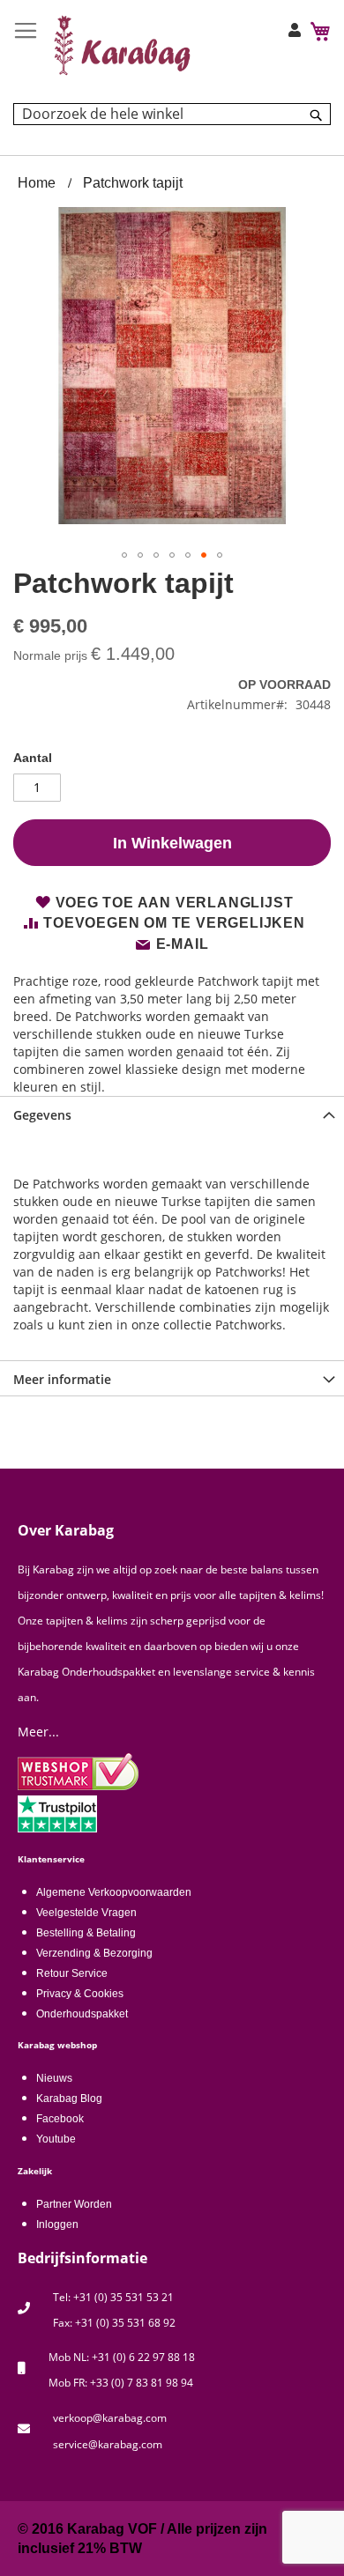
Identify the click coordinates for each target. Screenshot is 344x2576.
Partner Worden (74, 2204)
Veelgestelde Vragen (86, 1913)
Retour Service (72, 1973)
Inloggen (57, 2224)
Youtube (56, 2139)
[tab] (172, 1114)
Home (37, 183)
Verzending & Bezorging (94, 1953)
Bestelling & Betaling (86, 1933)
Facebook (60, 2119)
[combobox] (172, 114)
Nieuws (54, 2078)
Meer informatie (62, 1379)
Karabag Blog (69, 2099)
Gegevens (42, 1115)
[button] (124, 555)
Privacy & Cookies (80, 1994)
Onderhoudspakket (82, 2014)
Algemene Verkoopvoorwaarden (114, 1892)
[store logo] (123, 45)
